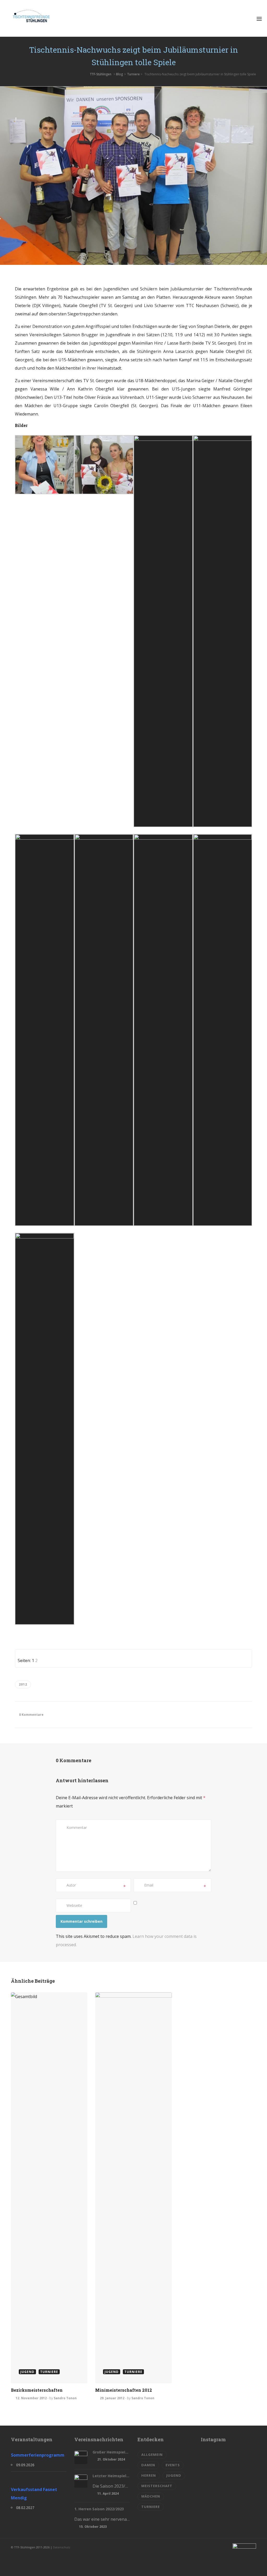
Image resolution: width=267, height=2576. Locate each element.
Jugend (174, 2475)
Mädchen (151, 2496)
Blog (119, 74)
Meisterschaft (157, 2486)
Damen (148, 2465)
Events (173, 2465)
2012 (23, 1684)
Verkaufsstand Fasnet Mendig (34, 2494)
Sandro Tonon (65, 2398)
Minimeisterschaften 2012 (124, 2390)
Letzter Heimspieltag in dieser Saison (111, 2476)
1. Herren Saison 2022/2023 (99, 2509)
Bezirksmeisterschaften (37, 2390)
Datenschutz (62, 2547)
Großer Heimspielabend (111, 2452)
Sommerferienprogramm (38, 2455)
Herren (149, 2475)
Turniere (133, 74)
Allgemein (152, 2455)
